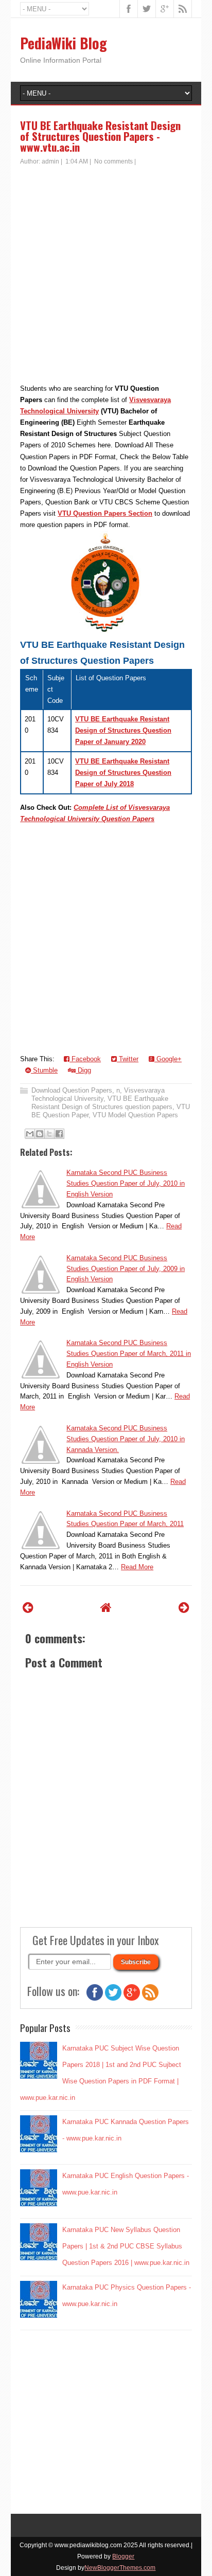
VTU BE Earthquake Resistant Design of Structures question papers (102, 1103)
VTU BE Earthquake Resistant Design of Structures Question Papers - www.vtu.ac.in (100, 136)
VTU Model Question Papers (135, 1115)
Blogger (123, 2556)
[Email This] (30, 1134)
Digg (83, 1070)
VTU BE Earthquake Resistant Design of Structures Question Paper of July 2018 (123, 773)
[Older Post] (184, 1608)
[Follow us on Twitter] (113, 1998)
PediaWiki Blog (64, 43)
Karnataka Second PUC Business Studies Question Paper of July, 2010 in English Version (126, 1183)
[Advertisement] (106, 277)
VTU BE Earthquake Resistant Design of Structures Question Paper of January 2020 (123, 730)
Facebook (85, 1059)
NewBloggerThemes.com (120, 2568)
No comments (113, 161)
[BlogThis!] (40, 1134)
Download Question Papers (72, 1090)
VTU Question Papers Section (105, 513)
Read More (137, 1567)
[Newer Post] (28, 1608)
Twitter (128, 1059)
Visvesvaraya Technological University (98, 1094)
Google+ (168, 1059)
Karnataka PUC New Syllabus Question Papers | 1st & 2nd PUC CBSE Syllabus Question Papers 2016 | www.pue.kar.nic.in (126, 2246)
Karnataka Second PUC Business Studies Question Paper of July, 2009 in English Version (126, 1269)
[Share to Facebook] (59, 1134)
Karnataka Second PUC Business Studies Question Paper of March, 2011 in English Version (129, 1354)
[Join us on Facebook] (95, 1998)
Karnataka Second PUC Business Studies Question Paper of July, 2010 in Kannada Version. (126, 1439)
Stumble (44, 1070)
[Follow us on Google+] (132, 1998)
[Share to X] (49, 1134)
